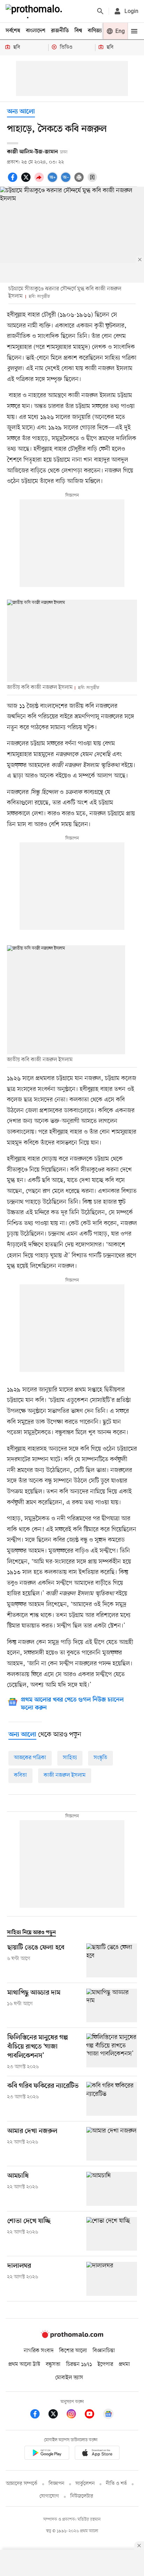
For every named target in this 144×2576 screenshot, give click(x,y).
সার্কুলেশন (85, 2484)
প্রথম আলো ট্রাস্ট (24, 2364)
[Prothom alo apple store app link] (97, 2454)
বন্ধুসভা (53, 2364)
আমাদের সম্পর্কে (22, 2484)
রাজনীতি (60, 31)
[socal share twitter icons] (27, 181)
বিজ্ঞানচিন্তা (104, 2351)
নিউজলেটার (82, 2496)
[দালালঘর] (112, 2279)
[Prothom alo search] (100, 11)
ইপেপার (105, 2364)
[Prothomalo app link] (47, 2454)
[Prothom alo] (35, 11)
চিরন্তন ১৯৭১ (79, 2364)
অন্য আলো (21, 112)
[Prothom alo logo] (72, 2336)
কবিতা (20, 1775)
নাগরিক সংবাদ (39, 2351)
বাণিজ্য (95, 31)
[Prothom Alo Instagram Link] (75, 2415)
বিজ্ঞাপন (56, 2484)
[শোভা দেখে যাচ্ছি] (112, 2234)
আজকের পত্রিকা (30, 1758)
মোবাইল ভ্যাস (69, 2378)
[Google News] (108, 2415)
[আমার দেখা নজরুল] (112, 2144)
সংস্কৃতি (100, 1758)
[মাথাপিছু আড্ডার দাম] (112, 2006)
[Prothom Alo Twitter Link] (57, 2415)
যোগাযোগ (49, 2496)
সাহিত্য (70, 1758)
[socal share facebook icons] (14, 181)
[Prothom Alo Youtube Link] (93, 2415)
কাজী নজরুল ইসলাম (65, 1775)
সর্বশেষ (13, 31)
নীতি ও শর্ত (116, 2484)
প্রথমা (124, 2364)
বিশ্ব (78, 31)
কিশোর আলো (73, 2351)
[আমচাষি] (112, 2189)
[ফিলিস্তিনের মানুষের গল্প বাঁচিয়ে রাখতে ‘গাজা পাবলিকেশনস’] (112, 2052)
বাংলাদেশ (36, 31)
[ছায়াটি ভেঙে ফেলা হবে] (112, 1960)
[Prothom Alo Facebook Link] (38, 2415)
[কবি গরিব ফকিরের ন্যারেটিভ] (112, 2099)
